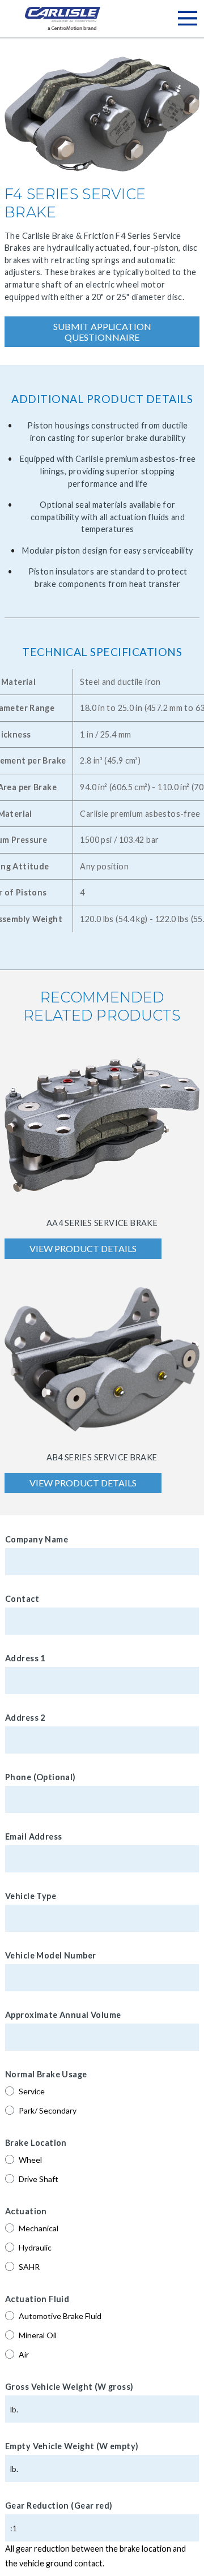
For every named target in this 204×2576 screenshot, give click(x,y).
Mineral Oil (38, 2335)
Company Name (37, 1539)
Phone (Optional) (41, 1777)
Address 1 (25, 1658)
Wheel (30, 2160)
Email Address (33, 1836)
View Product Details (83, 1248)
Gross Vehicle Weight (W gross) (69, 2387)
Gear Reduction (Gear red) (59, 2506)
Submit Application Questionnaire (102, 332)
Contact (22, 1599)
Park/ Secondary (48, 2110)
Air (24, 2354)
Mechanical (39, 2228)
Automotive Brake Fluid (60, 2316)
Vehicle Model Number (50, 1955)
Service (32, 2091)
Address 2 (25, 1718)
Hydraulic (35, 2247)
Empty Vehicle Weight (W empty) (72, 2446)
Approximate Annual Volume (63, 2015)
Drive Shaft (39, 2179)
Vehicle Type (31, 1896)
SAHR (29, 2267)
